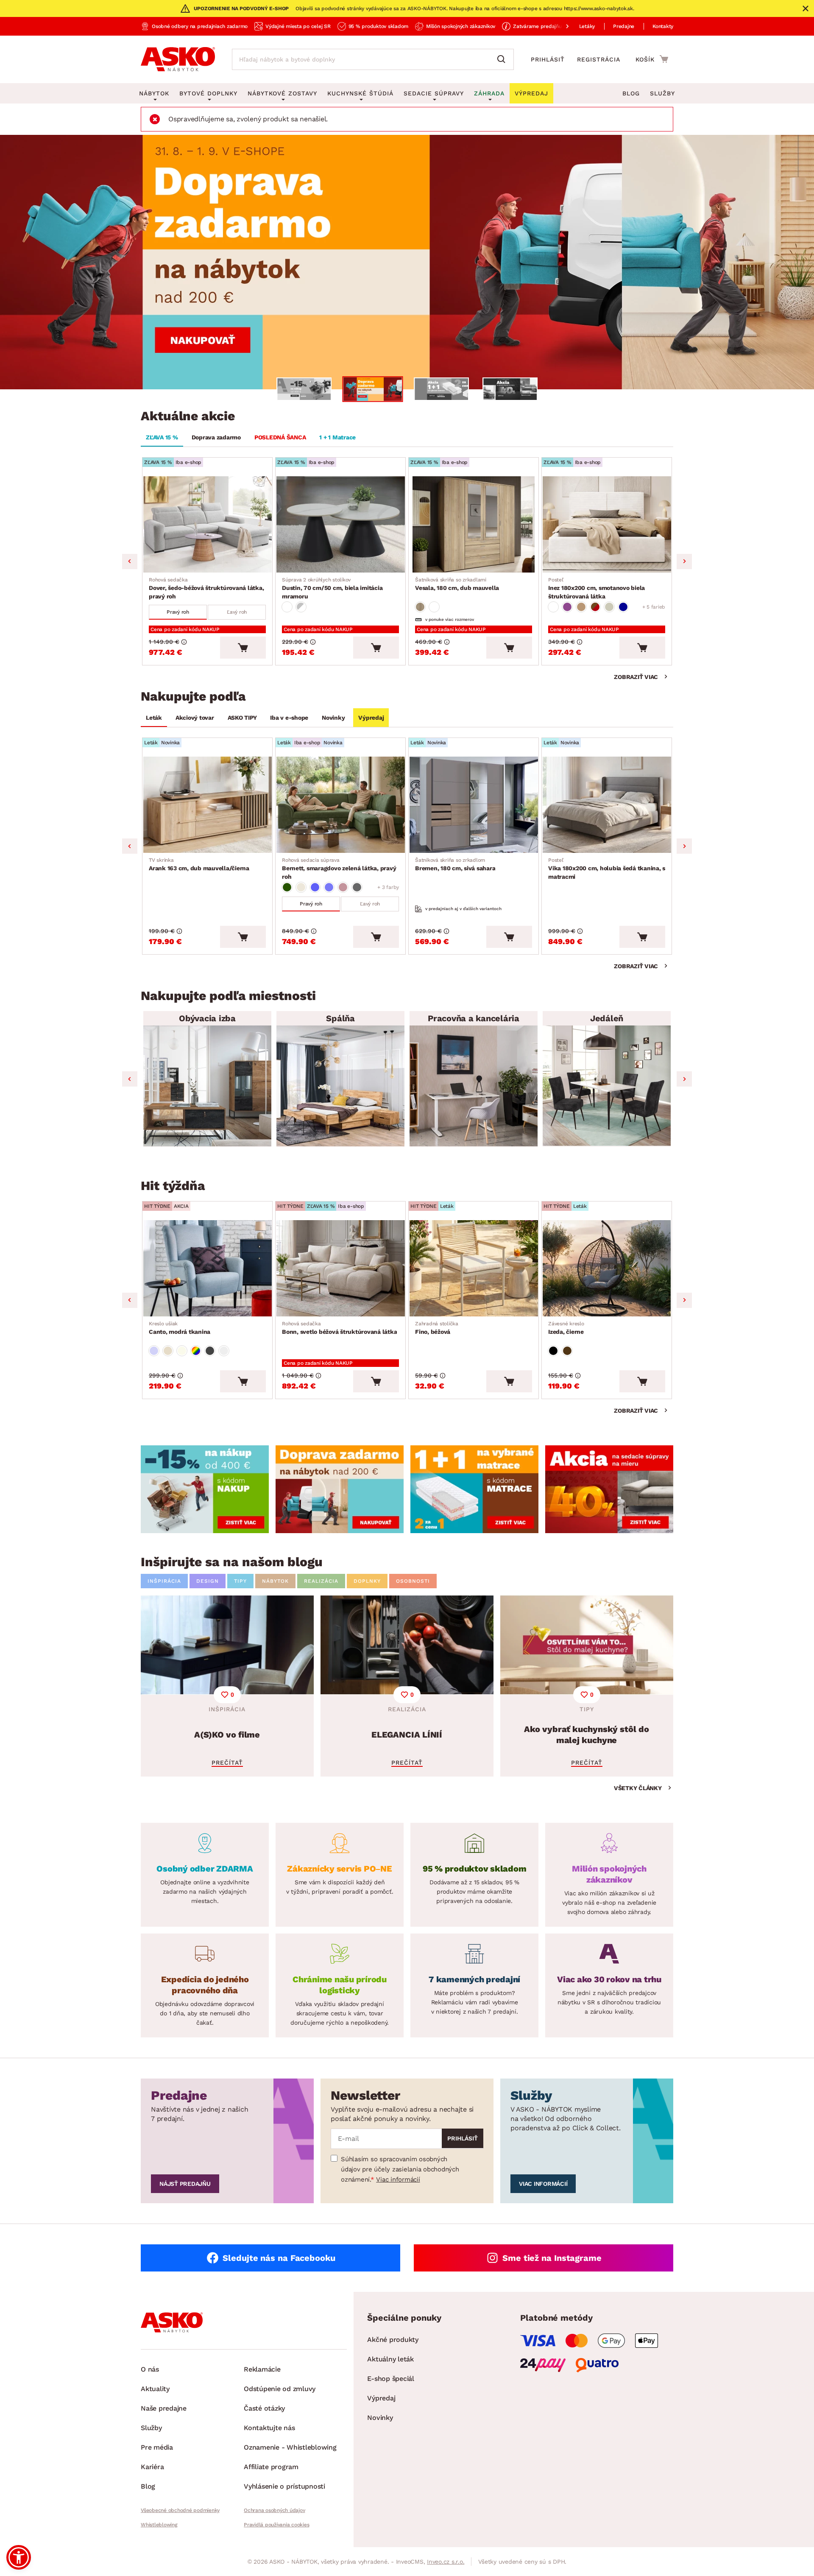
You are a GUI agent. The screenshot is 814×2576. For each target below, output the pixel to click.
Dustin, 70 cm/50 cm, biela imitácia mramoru (332, 588)
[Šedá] (357, 887)
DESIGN (208, 1581)
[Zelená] (287, 887)
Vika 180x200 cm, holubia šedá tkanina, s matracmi (607, 869)
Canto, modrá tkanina (180, 1328)
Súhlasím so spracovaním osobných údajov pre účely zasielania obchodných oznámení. (400, 2169)
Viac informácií (398, 2179)
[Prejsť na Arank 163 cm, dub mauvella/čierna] (207, 805)
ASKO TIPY (242, 718)
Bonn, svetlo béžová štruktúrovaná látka (339, 1328)
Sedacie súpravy (434, 93)
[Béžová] (301, 887)
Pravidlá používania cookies (276, 2525)
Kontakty (663, 26)
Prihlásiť (548, 59)
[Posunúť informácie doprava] (560, 26)
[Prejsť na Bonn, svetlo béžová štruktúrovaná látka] (340, 1268)
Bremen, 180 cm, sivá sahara (455, 864)
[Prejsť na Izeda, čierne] (607, 1268)
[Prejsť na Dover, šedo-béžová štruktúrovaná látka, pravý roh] (207, 524)
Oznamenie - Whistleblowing (290, 2447)
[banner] (205, 1489)
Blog (631, 93)
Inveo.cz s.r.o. (446, 2562)
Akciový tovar (195, 718)
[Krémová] (609, 607)
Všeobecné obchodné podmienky (180, 2510)
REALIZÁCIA (321, 1581)
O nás (150, 2369)
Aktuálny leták (390, 2359)
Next (684, 562)
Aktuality (155, 2389)
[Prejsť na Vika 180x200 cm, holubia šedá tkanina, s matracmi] (607, 805)
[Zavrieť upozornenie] (806, 8)
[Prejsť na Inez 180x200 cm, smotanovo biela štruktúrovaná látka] (607, 524)
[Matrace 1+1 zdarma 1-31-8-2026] (407, 262)
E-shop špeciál (391, 2379)
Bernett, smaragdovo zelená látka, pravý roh (339, 869)
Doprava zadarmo (216, 437)
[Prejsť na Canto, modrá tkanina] (207, 1268)
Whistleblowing (159, 2525)
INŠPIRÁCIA (164, 1581)
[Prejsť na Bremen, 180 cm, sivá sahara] (474, 805)
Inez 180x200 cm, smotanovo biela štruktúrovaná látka (597, 588)
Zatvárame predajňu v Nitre (546, 26)
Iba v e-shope (289, 718)
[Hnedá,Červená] (595, 607)
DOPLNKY (367, 1581)
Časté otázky (264, 2408)
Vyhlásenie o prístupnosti (284, 2486)
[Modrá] (623, 607)
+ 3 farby (388, 887)
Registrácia (599, 59)
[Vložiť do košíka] (243, 648)
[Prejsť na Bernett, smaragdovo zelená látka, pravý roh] (340, 805)
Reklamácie (262, 2369)
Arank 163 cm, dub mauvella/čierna (199, 864)
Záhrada (489, 93)
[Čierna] (553, 1351)
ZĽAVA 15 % (162, 437)
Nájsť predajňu (185, 2184)
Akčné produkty (393, 2340)
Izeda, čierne (566, 1328)
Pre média (157, 2447)
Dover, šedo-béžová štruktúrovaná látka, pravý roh (206, 588)
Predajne (624, 26)
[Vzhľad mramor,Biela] (287, 607)
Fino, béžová (437, 1328)
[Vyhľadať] (503, 59)
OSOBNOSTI (413, 1581)
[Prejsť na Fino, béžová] (474, 1268)
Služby (662, 93)
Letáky (587, 26)
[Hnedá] (581, 607)
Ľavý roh (237, 612)
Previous (130, 562)
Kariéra (152, 2467)
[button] (19, 2557)
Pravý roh (178, 612)
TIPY (240, 1581)
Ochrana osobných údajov (274, 2510)
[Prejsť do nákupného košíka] (652, 59)
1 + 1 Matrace (337, 437)
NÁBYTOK (275, 1581)
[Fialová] (567, 607)
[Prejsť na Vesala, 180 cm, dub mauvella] (474, 524)
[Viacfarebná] (196, 1351)
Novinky (333, 718)
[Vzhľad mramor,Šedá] (301, 607)
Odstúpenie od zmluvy (280, 2389)
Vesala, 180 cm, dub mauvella (457, 584)
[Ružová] (343, 887)
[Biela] (434, 607)
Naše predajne (164, 2408)
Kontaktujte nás (269, 2428)
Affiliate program (271, 2467)
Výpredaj (371, 718)
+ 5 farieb (654, 607)
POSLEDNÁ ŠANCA (280, 437)
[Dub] (420, 607)
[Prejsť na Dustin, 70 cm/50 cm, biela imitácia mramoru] (340, 524)
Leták (154, 718)
